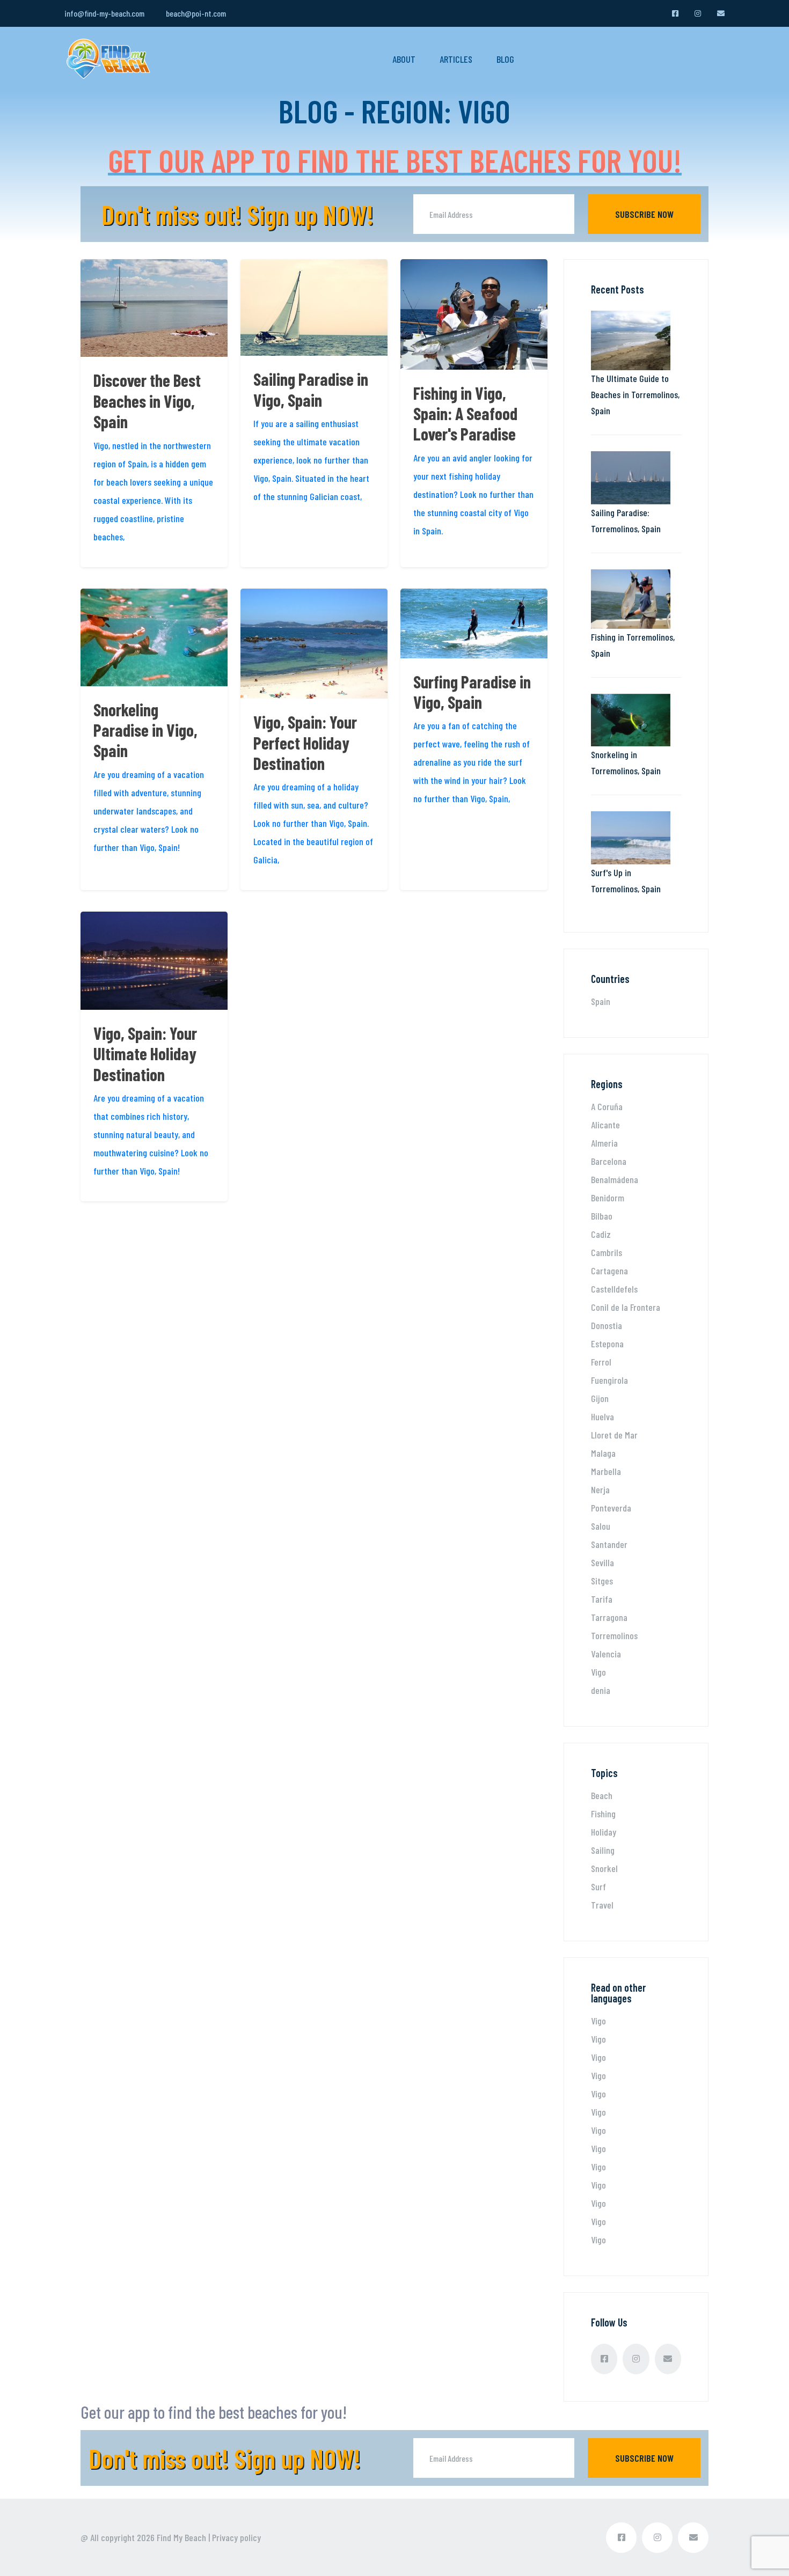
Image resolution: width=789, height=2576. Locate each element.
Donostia (607, 1325)
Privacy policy (236, 2537)
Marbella (606, 1471)
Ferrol (601, 1362)
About (404, 59)
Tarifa (602, 1599)
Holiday (604, 1832)
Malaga (603, 1453)
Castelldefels (614, 1289)
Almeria (604, 1143)
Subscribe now (644, 214)
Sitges (602, 1581)
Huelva (602, 1417)
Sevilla (602, 1562)
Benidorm (608, 1198)
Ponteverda (611, 1508)
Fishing (603, 1814)
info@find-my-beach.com (104, 13)
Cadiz (601, 1234)
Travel (602, 1905)
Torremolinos (614, 1635)
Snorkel (604, 1868)
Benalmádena (615, 1179)
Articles (456, 59)
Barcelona (609, 1161)
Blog (505, 59)
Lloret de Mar (614, 1435)
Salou (601, 1526)
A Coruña (607, 1106)
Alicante (605, 1125)
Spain (601, 1001)
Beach (602, 1795)
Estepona (607, 1344)
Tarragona (609, 1617)
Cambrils (607, 1252)
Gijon (600, 1398)
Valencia (606, 1654)
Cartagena (609, 1271)
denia (601, 1690)
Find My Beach (181, 2537)
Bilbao (602, 1216)
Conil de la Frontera (626, 1307)
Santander (609, 1544)
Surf (598, 1887)
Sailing (603, 1850)
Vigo (598, 1672)
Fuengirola (609, 1380)
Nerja (600, 1489)
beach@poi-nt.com (196, 13)
